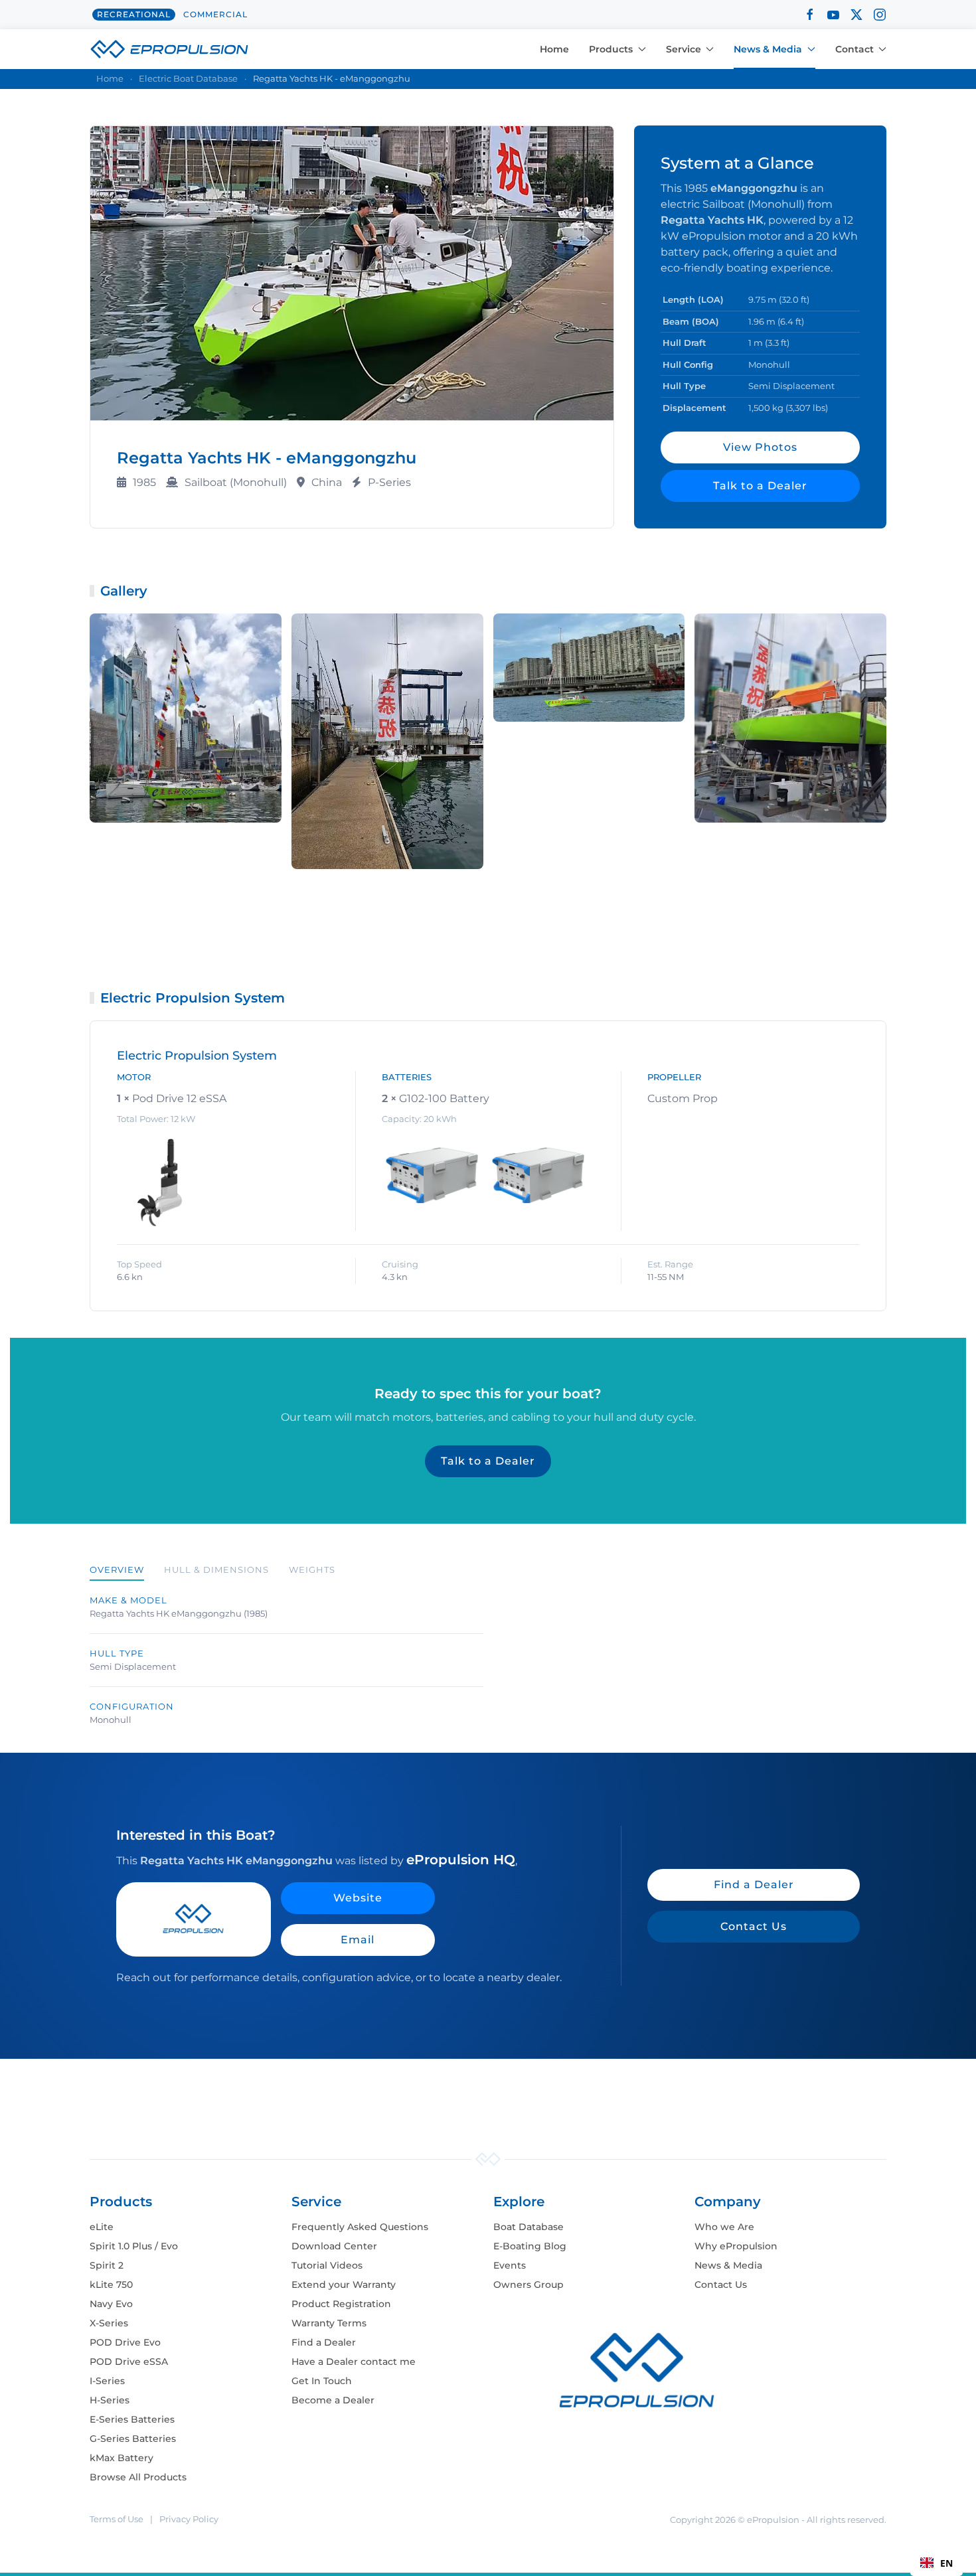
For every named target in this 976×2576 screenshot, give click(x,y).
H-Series (110, 2400)
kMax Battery (122, 2458)
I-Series (107, 2381)
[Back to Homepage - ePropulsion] (169, 48)
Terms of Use (117, 2519)
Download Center (334, 2246)
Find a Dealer (754, 1885)
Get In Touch (322, 2381)
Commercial (215, 14)
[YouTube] (833, 14)
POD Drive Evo (125, 2342)
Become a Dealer (333, 2400)
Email (358, 1940)
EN (946, 2563)
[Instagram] (880, 14)
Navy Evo (111, 2304)
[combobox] (936, 2563)
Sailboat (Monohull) (236, 482)
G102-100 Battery (444, 1098)
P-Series (389, 482)
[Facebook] (810, 14)
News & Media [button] (768, 49)
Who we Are (724, 2227)
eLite (102, 2227)
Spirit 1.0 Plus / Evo (134, 2246)
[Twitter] (856, 14)
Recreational (134, 14)
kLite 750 (111, 2285)
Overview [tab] (117, 1570)
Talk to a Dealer (760, 486)
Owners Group (529, 2285)
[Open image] (186, 718)
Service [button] (684, 49)
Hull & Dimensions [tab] (216, 1570)
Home (554, 49)
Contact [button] (854, 49)
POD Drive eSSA (129, 2362)
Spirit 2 (107, 2265)
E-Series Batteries (132, 2419)
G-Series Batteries (133, 2439)
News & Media (728, 2265)
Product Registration (341, 2304)
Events (510, 2265)
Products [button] (611, 49)
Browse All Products (138, 2477)
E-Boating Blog (530, 2246)
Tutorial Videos (327, 2265)
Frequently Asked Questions (360, 2227)
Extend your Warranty (344, 2285)
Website (358, 1898)
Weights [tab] (312, 1570)
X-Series (109, 2323)
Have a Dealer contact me (354, 2362)
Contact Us (754, 1926)
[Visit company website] (194, 1919)
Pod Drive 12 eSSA (179, 1098)
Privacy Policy (189, 2519)
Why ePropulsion (736, 2246)
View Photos (760, 447)
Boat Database (529, 2227)
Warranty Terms (329, 2323)
